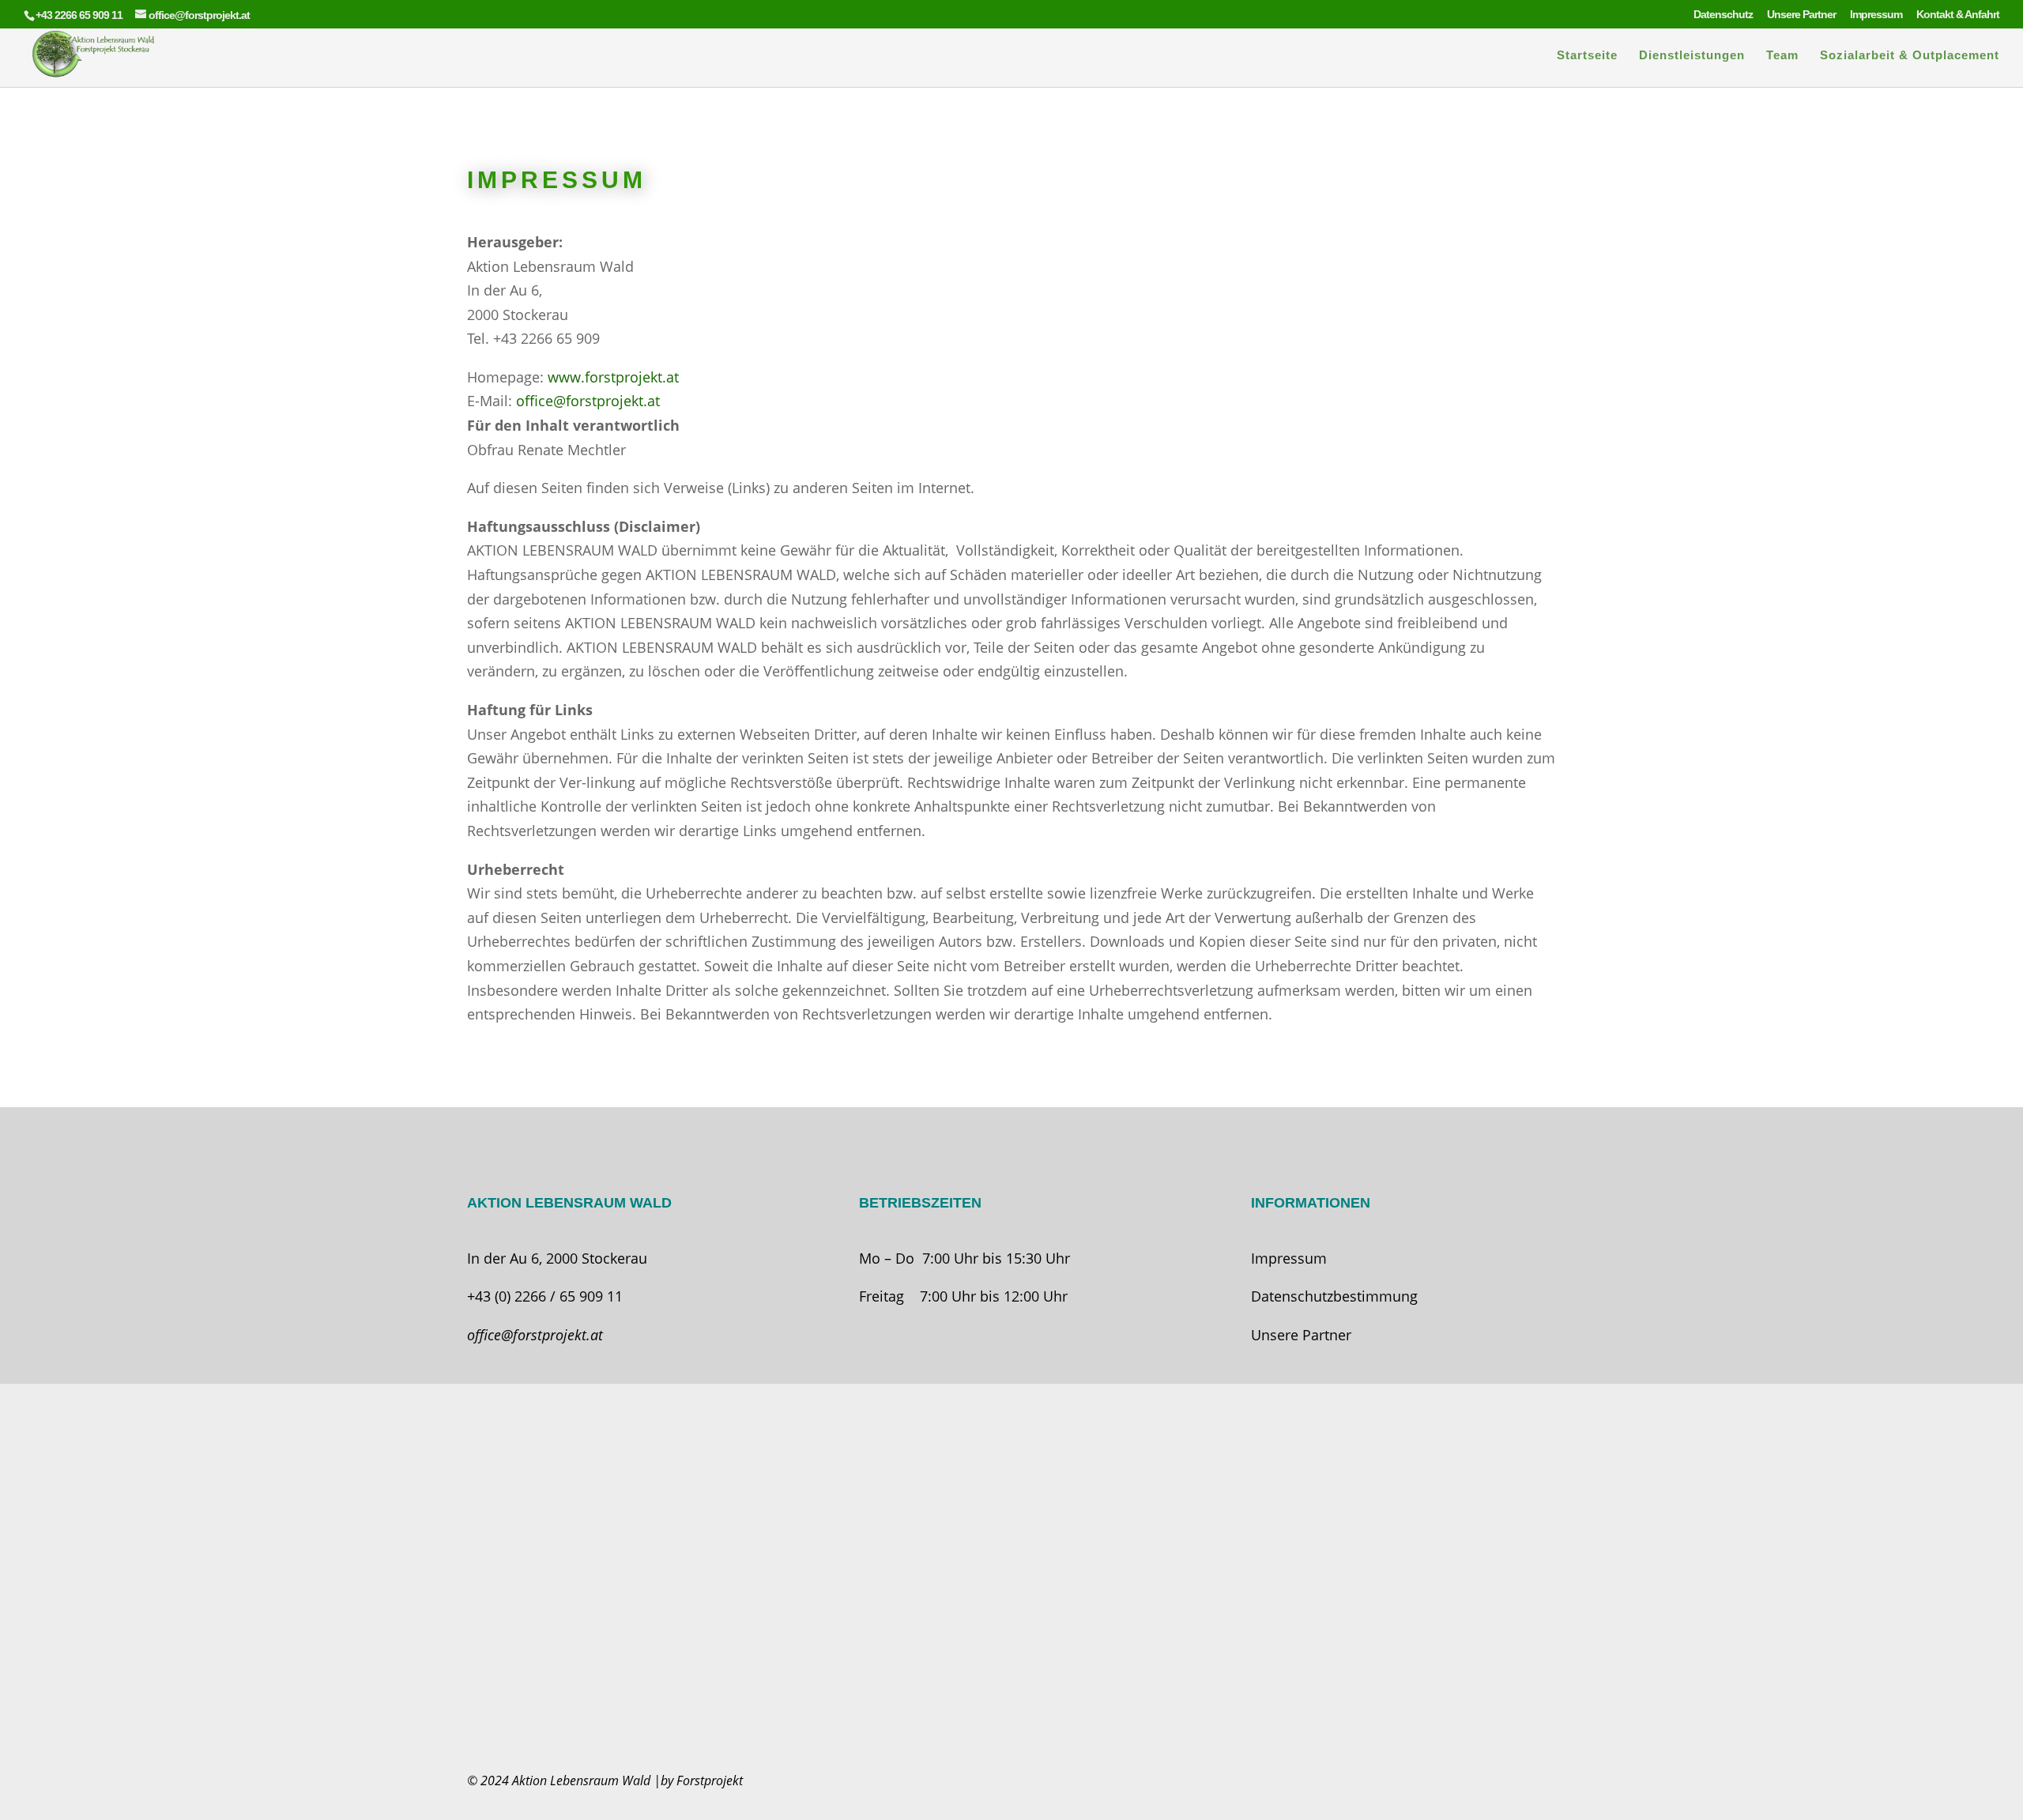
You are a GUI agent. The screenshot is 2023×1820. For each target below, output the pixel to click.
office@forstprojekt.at (588, 401)
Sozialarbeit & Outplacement (1910, 56)
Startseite (1587, 56)
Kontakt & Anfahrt (1958, 15)
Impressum (1876, 15)
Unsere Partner (1801, 15)
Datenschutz (1723, 15)
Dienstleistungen (1692, 56)
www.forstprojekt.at (613, 377)
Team (1782, 56)
